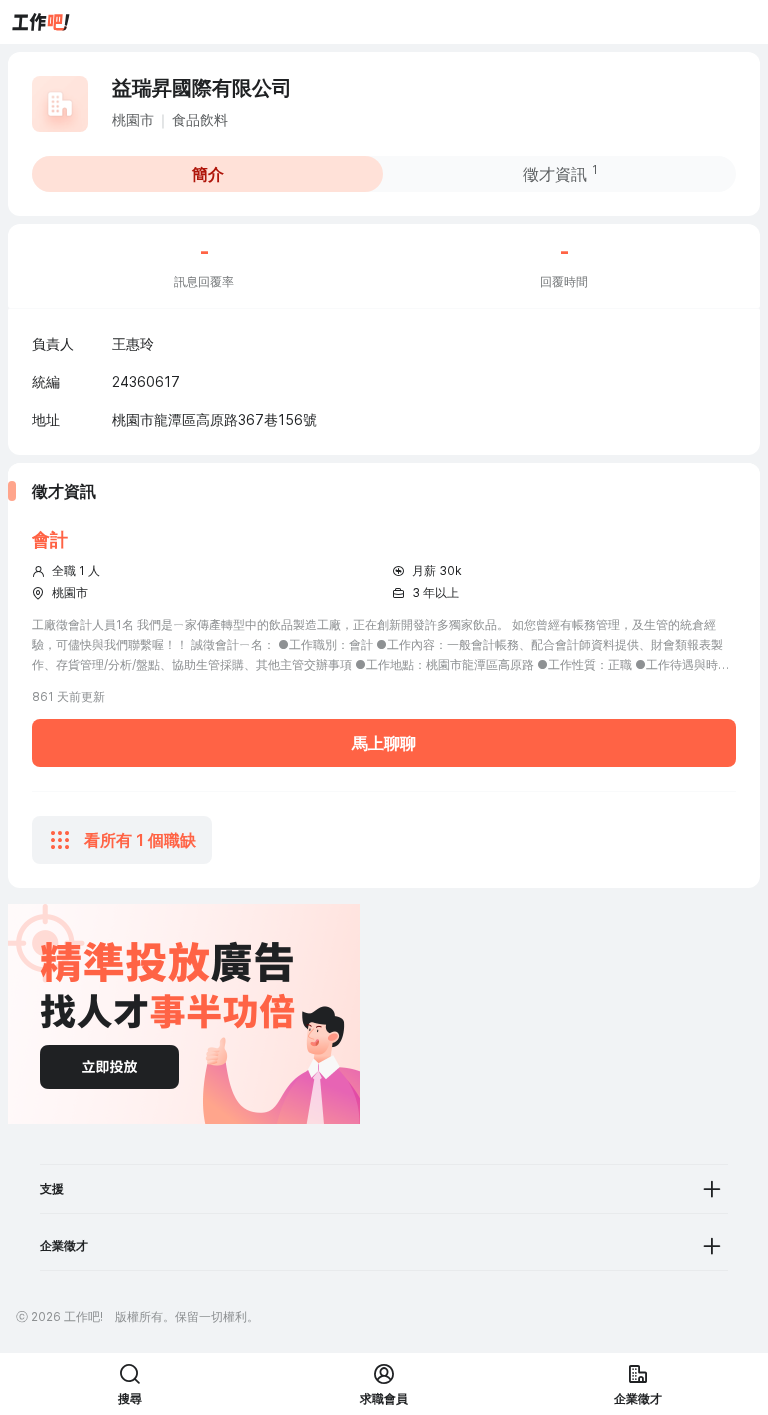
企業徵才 (64, 1245)
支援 (52, 1188)
